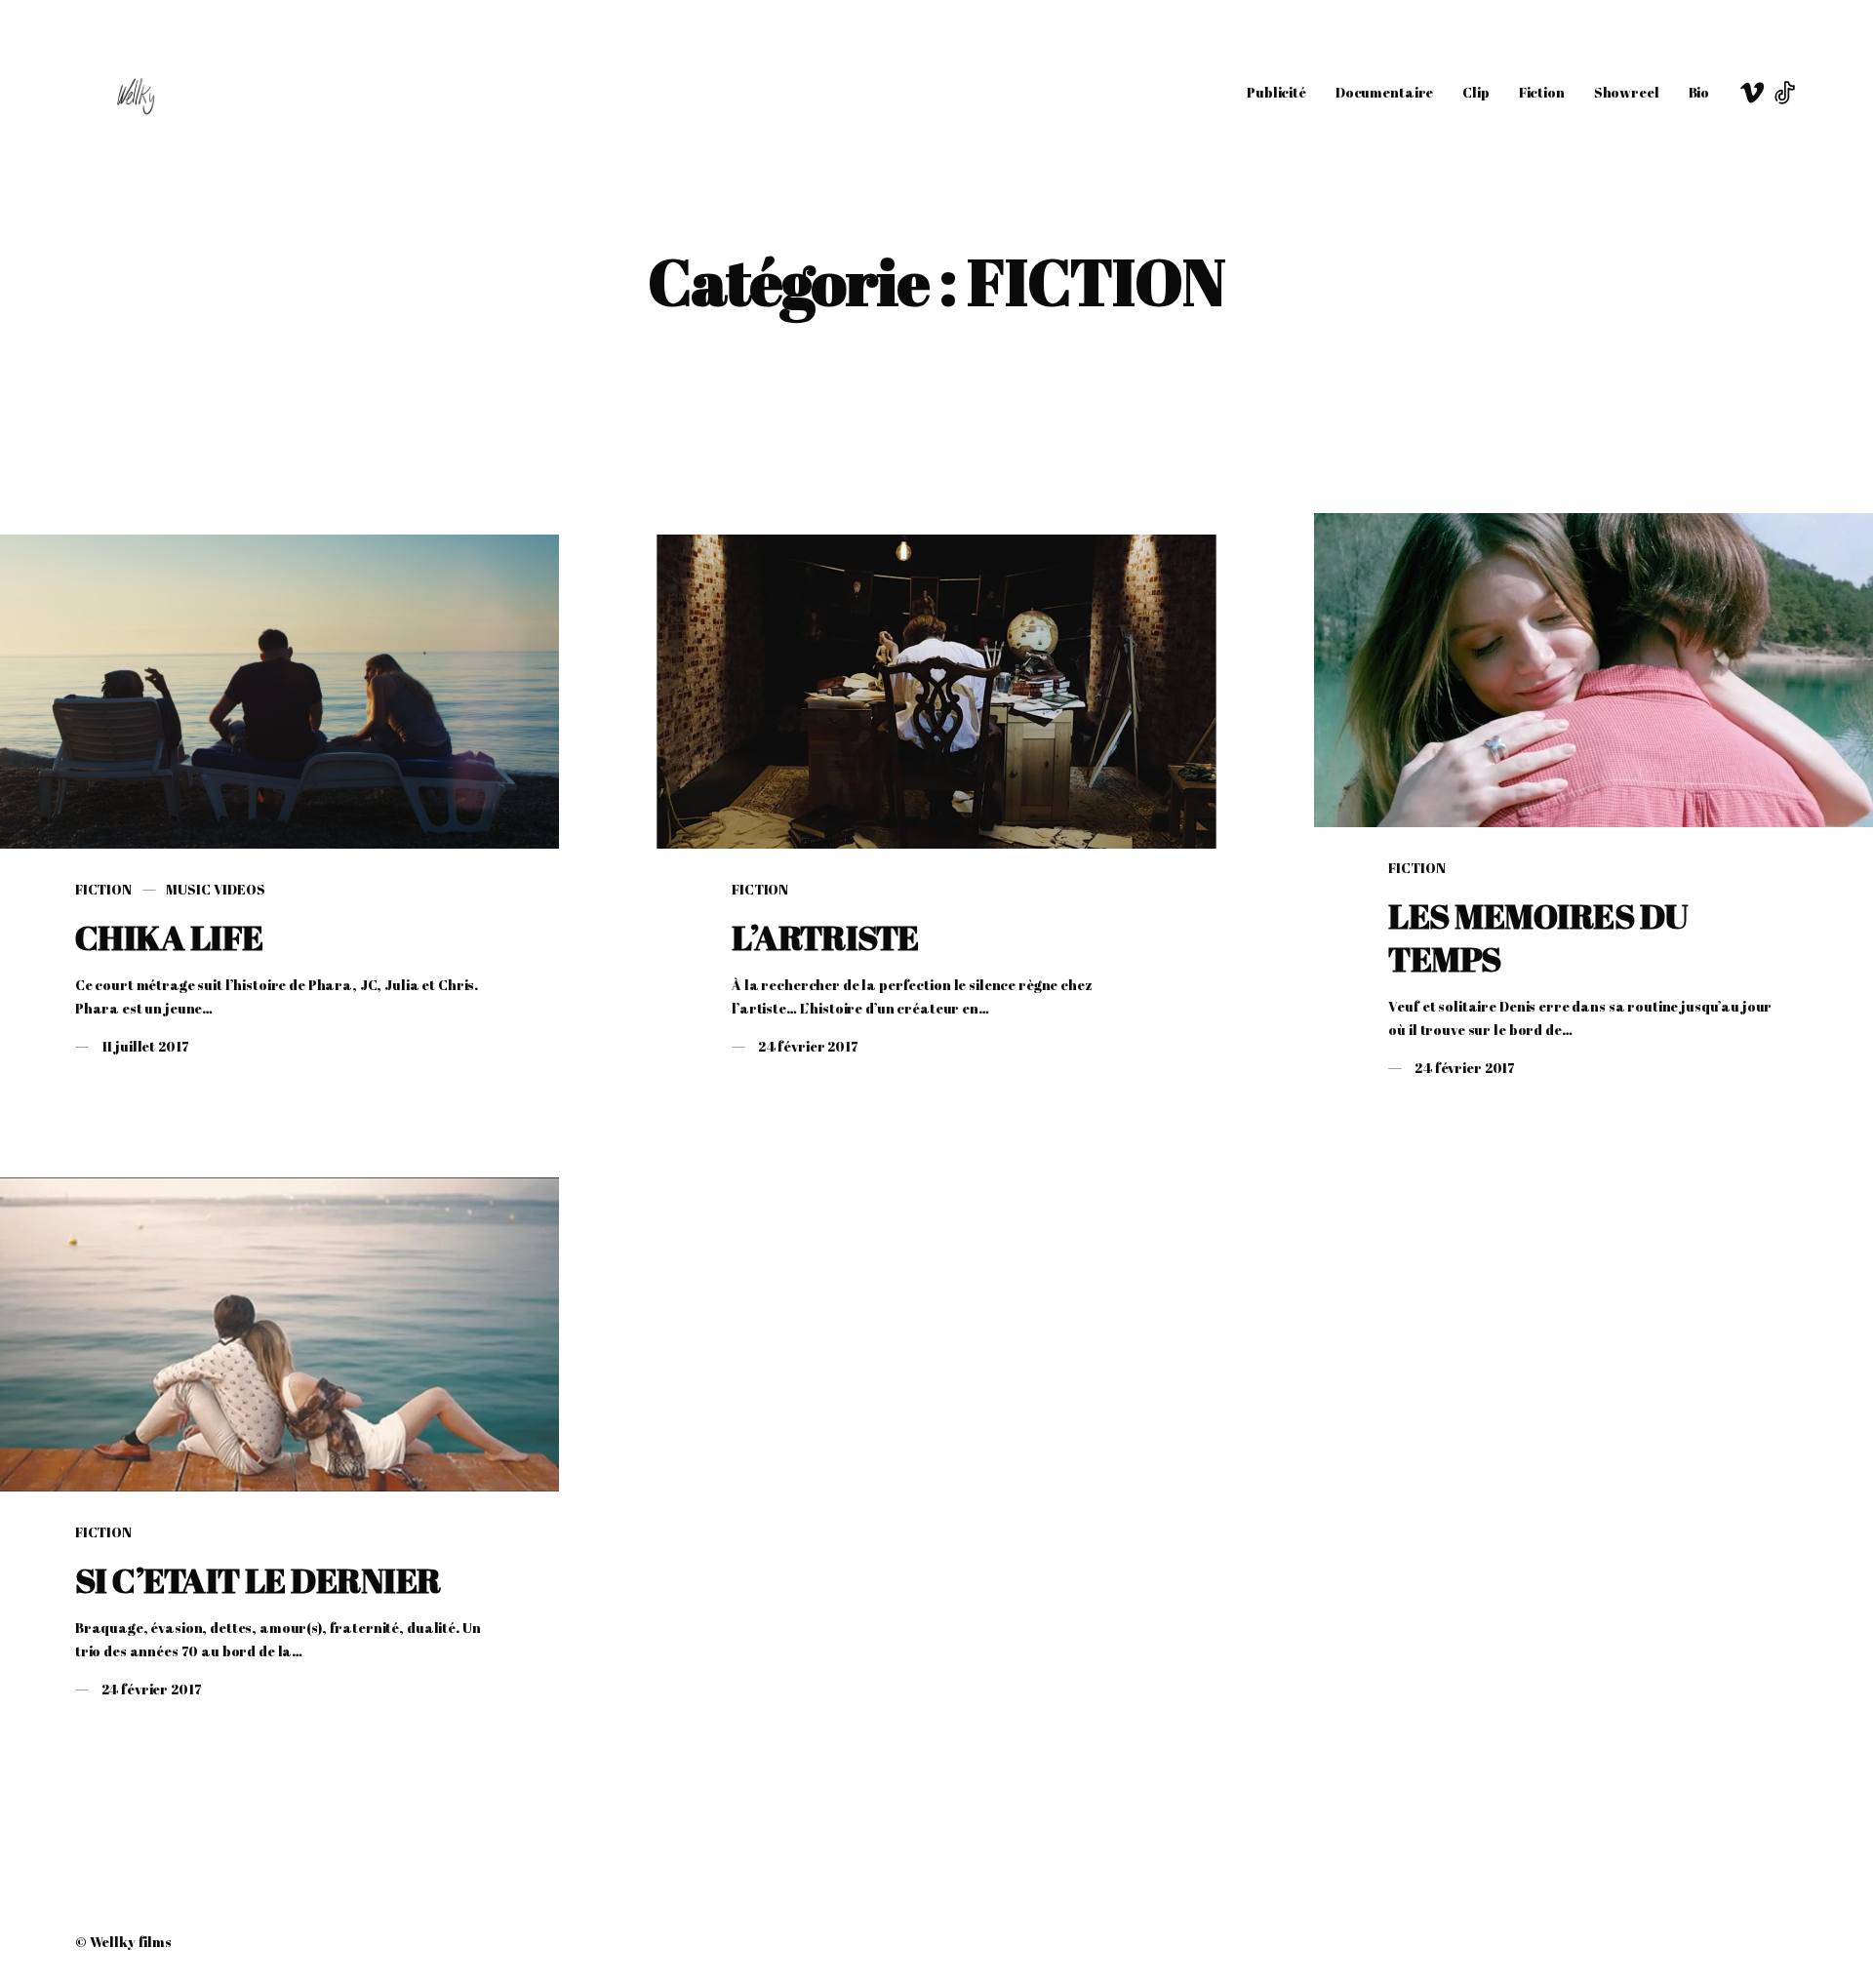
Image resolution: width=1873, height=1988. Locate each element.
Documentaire (1384, 92)
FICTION (103, 889)
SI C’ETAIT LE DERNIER (258, 1580)
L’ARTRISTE (825, 937)
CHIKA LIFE (169, 937)
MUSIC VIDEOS (215, 889)
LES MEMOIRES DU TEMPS (1537, 937)
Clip (1475, 92)
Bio (1699, 92)
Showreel (1627, 92)
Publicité (1276, 92)
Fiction (1542, 92)
